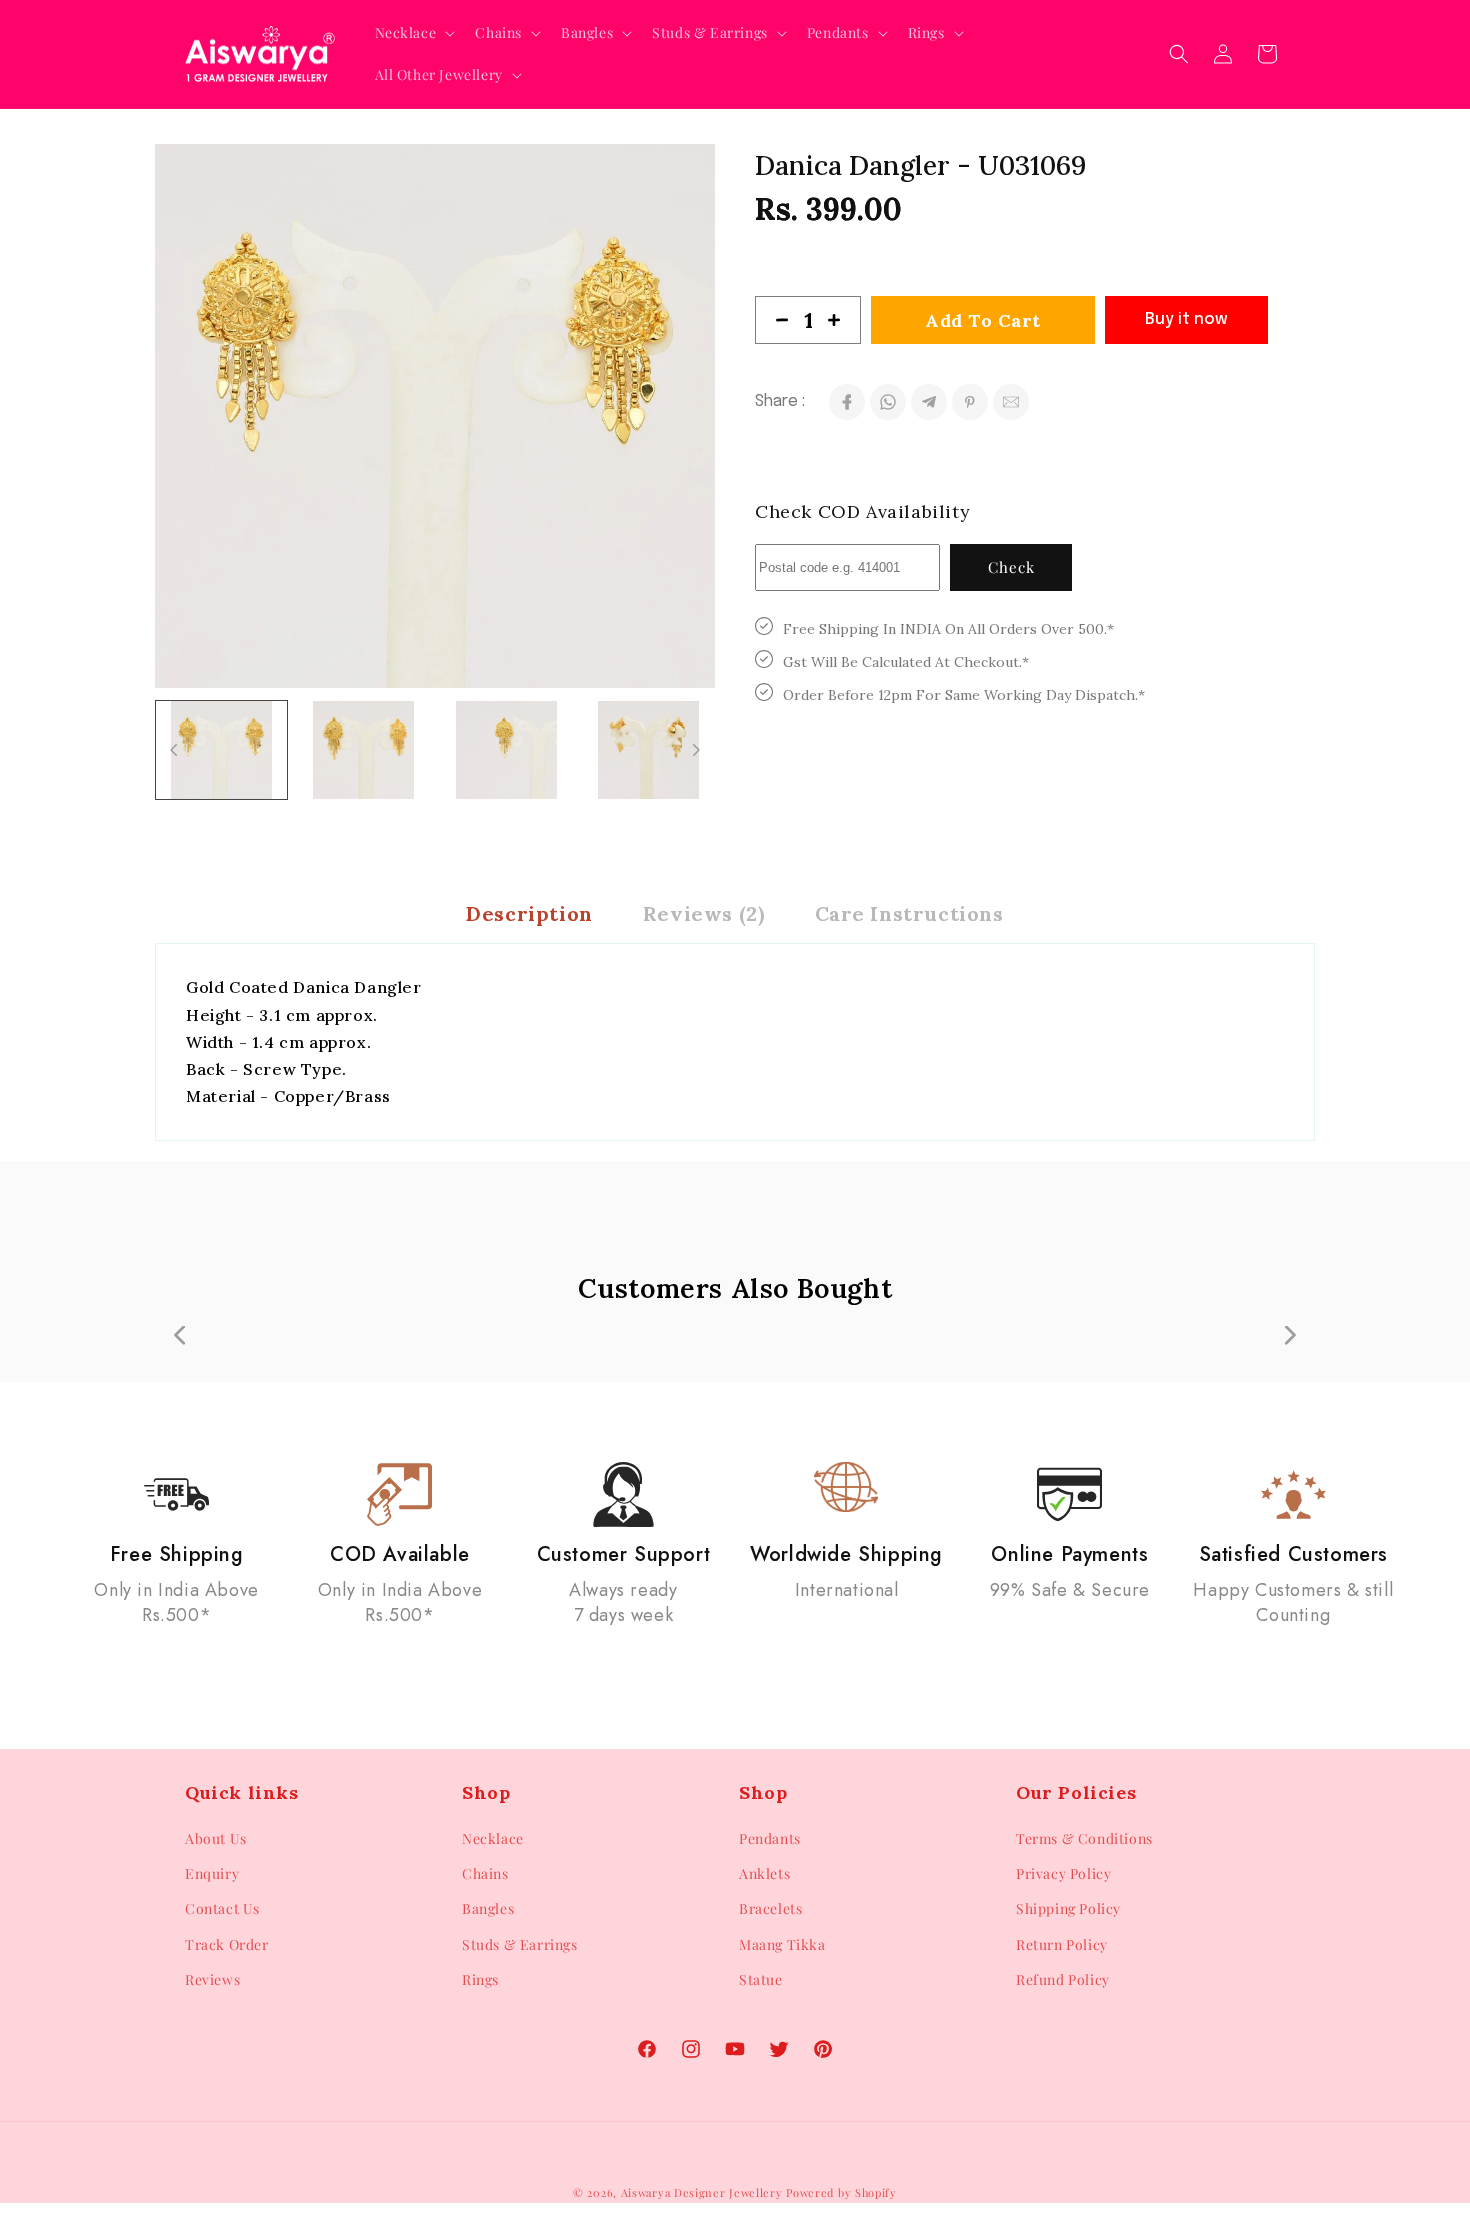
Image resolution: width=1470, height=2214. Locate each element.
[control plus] (842, 320)
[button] (413, 33)
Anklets (764, 1873)
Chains (485, 1873)
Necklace (493, 1838)
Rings (480, 1979)
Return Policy (1062, 1944)
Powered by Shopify (841, 2192)
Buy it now (1186, 319)
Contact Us (222, 1908)
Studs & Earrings (520, 1944)
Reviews (212, 1979)
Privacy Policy (1063, 1873)
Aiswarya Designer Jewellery (702, 2192)
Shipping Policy (1068, 1908)
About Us (216, 1838)
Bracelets (770, 1908)
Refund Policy (1063, 1979)
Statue (761, 1979)
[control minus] (774, 320)
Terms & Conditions (1084, 1838)
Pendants (770, 1838)
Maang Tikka (782, 1944)
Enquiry (212, 1873)
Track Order (227, 1944)
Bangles (488, 1908)
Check (1011, 567)
